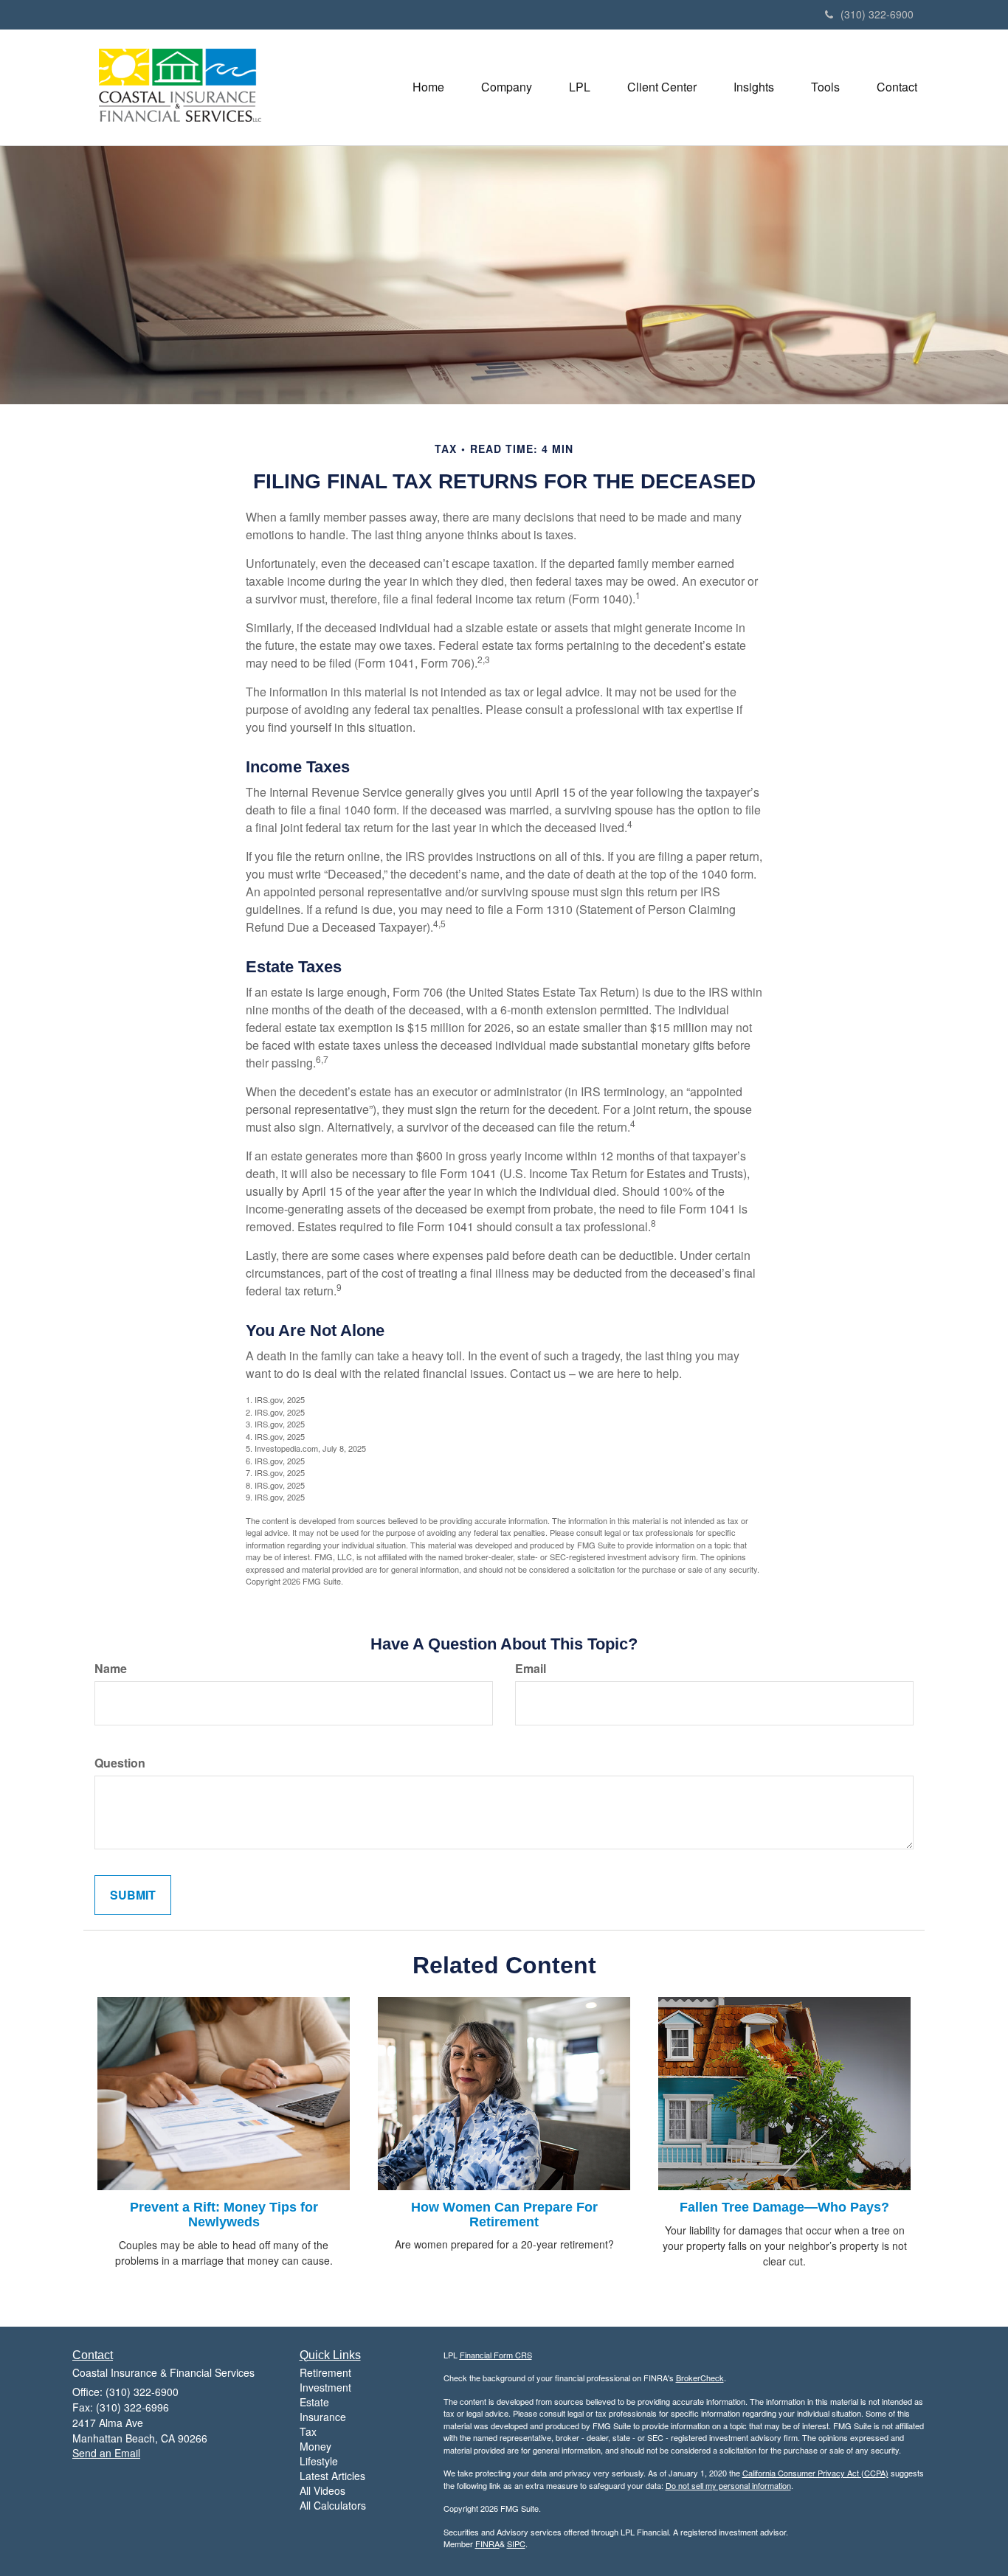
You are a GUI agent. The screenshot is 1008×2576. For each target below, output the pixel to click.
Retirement (325, 2372)
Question (120, 1763)
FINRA (487, 2544)
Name (111, 1669)
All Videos (322, 2490)
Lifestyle (319, 2461)
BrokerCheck (700, 2378)
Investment (325, 2387)
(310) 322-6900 (877, 14)
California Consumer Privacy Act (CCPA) (815, 2473)
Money (315, 2446)
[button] (507, 87)
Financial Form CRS (496, 2355)
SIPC (516, 2544)
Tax (308, 2431)
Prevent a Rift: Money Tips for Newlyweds (224, 2215)
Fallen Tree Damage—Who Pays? (784, 2207)
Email (531, 1669)
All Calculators (333, 2505)
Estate (314, 2402)
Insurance (323, 2417)
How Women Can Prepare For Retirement (504, 2215)
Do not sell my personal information (728, 2485)
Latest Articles (332, 2476)
